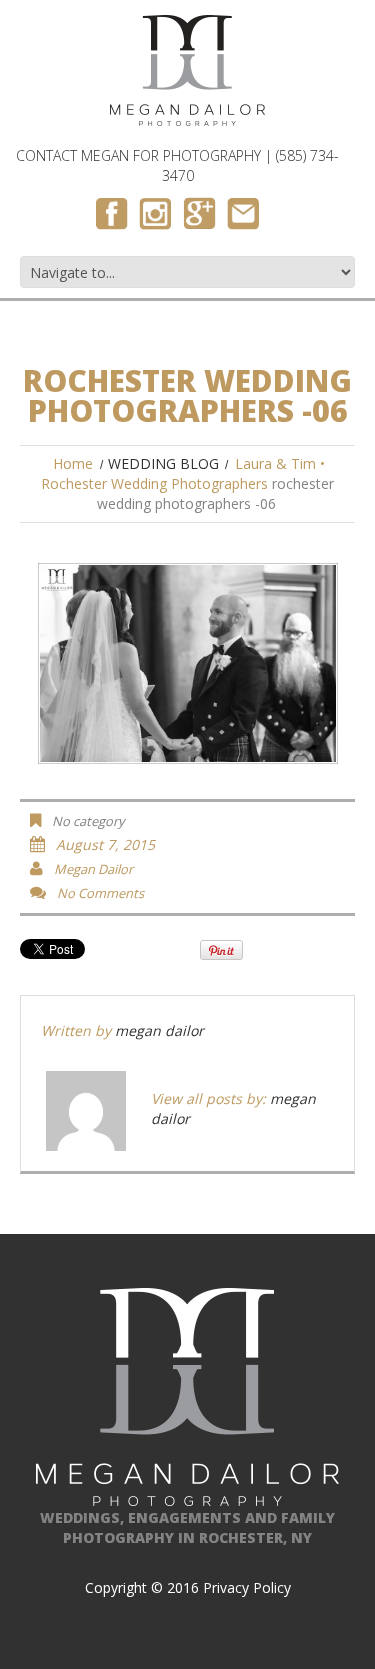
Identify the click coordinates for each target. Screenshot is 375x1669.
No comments (100, 893)
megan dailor (93, 869)
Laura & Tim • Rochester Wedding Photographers (183, 473)
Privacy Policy (247, 1587)
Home (73, 463)
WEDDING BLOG (163, 463)
